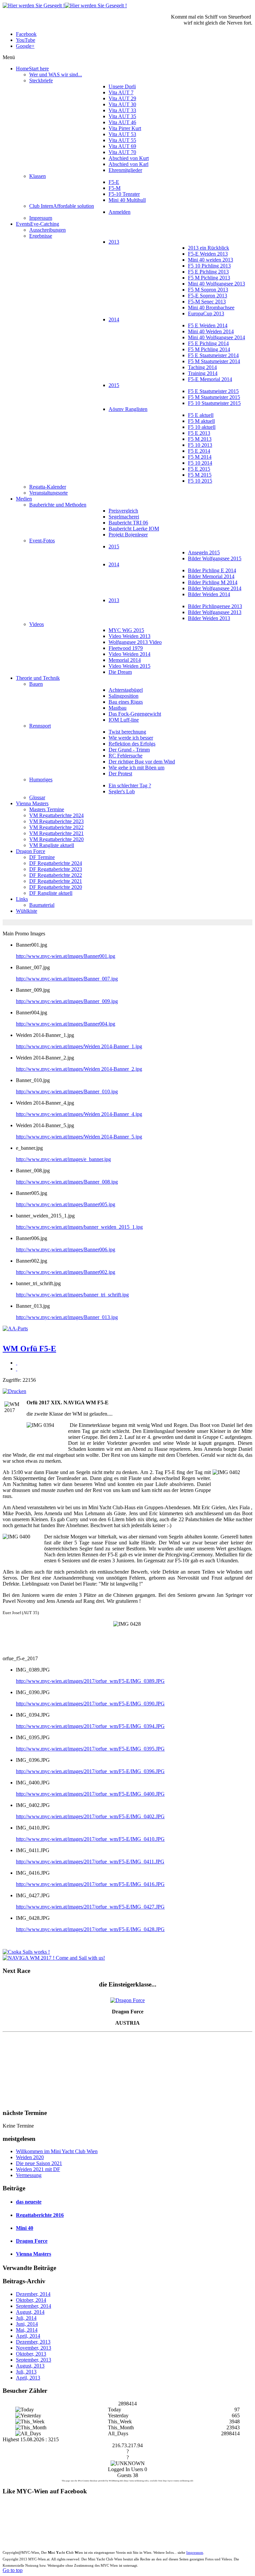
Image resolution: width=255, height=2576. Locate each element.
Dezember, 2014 (33, 2294)
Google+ (25, 46)
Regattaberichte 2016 (40, 2215)
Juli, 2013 (26, 2372)
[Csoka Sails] (26, 1952)
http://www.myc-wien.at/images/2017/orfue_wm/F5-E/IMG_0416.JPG (90, 1884)
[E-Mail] (17, 1369)
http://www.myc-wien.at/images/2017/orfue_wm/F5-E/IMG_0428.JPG (90, 1929)
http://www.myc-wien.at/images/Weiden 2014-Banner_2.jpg (79, 1069)
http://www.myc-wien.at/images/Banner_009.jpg (67, 1001)
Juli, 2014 (26, 2318)
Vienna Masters (34, 2254)
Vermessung (29, 2175)
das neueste (29, 2202)
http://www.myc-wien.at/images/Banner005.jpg (66, 1204)
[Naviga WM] (54, 1958)
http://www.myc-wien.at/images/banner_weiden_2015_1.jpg (79, 1227)
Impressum (195, 2552)
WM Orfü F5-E (29, 1349)
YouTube (26, 40)
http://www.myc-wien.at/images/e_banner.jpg (63, 1159)
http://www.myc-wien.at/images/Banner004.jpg (66, 1024)
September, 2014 (34, 2306)
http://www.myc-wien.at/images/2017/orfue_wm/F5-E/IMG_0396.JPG (90, 1771)
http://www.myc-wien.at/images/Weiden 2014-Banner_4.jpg (79, 1114)
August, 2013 (30, 2366)
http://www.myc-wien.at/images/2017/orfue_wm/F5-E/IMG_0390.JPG (90, 1704)
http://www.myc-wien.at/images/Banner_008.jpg (67, 1182)
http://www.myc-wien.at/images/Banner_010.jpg (67, 1092)
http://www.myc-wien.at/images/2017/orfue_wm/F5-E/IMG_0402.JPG (90, 1816)
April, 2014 (28, 2336)
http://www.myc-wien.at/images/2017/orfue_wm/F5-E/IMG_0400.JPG (90, 1794)
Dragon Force (32, 2241)
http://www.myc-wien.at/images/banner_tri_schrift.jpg (72, 1295)
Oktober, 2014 (31, 2300)
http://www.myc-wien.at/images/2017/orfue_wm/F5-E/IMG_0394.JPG (90, 1726)
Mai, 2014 (27, 2330)
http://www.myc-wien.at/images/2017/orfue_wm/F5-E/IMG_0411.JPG (90, 1862)
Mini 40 (25, 2228)
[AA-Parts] (15, 1328)
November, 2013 (34, 2348)
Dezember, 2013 (33, 2342)
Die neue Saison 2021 (39, 2163)
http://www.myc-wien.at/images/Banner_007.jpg (67, 979)
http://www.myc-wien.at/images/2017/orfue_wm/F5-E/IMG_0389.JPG (90, 1681)
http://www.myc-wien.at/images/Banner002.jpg (66, 1272)
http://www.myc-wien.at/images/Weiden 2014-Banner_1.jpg (79, 1046)
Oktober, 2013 (31, 2354)
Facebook (26, 34)
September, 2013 (34, 2360)
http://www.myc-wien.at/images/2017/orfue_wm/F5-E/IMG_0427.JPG (90, 1907)
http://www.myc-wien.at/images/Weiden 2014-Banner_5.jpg (79, 1137)
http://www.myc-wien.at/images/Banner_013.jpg (67, 1317)
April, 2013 (28, 2378)
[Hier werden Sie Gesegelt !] (65, 5)
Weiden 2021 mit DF (38, 2169)
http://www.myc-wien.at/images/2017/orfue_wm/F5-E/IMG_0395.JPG (90, 1749)
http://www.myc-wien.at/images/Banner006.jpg (66, 1249)
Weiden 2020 (30, 2157)
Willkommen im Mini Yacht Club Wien (57, 2151)
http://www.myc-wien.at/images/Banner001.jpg (66, 956)
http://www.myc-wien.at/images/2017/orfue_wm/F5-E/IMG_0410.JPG (90, 1839)
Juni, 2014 (27, 2324)
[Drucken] (17, 1363)
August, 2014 (30, 2312)
